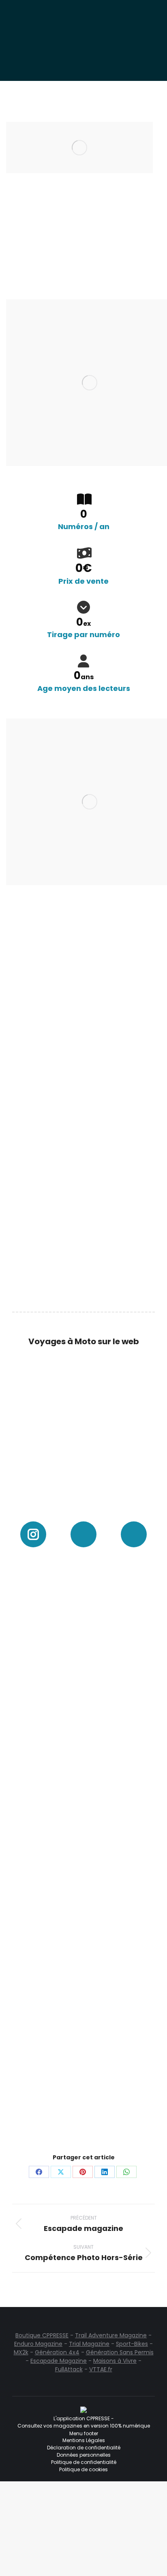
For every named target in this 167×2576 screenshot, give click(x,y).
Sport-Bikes (132, 2344)
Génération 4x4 (57, 2352)
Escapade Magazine (59, 2361)
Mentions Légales (84, 2440)
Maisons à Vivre (115, 2361)
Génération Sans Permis (120, 2352)
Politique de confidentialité (84, 2462)
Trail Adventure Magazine (111, 2335)
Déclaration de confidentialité (84, 2448)
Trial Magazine (89, 2344)
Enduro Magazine (38, 2344)
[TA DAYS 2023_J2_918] (83, 1611)
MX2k (21, 2352)
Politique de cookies (83, 2469)
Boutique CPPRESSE (42, 2335)
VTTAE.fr (101, 2369)
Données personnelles (84, 2455)
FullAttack (69, 2369)
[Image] (83, 1417)
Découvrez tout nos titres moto (72, 927)
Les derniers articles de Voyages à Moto (78, 1508)
